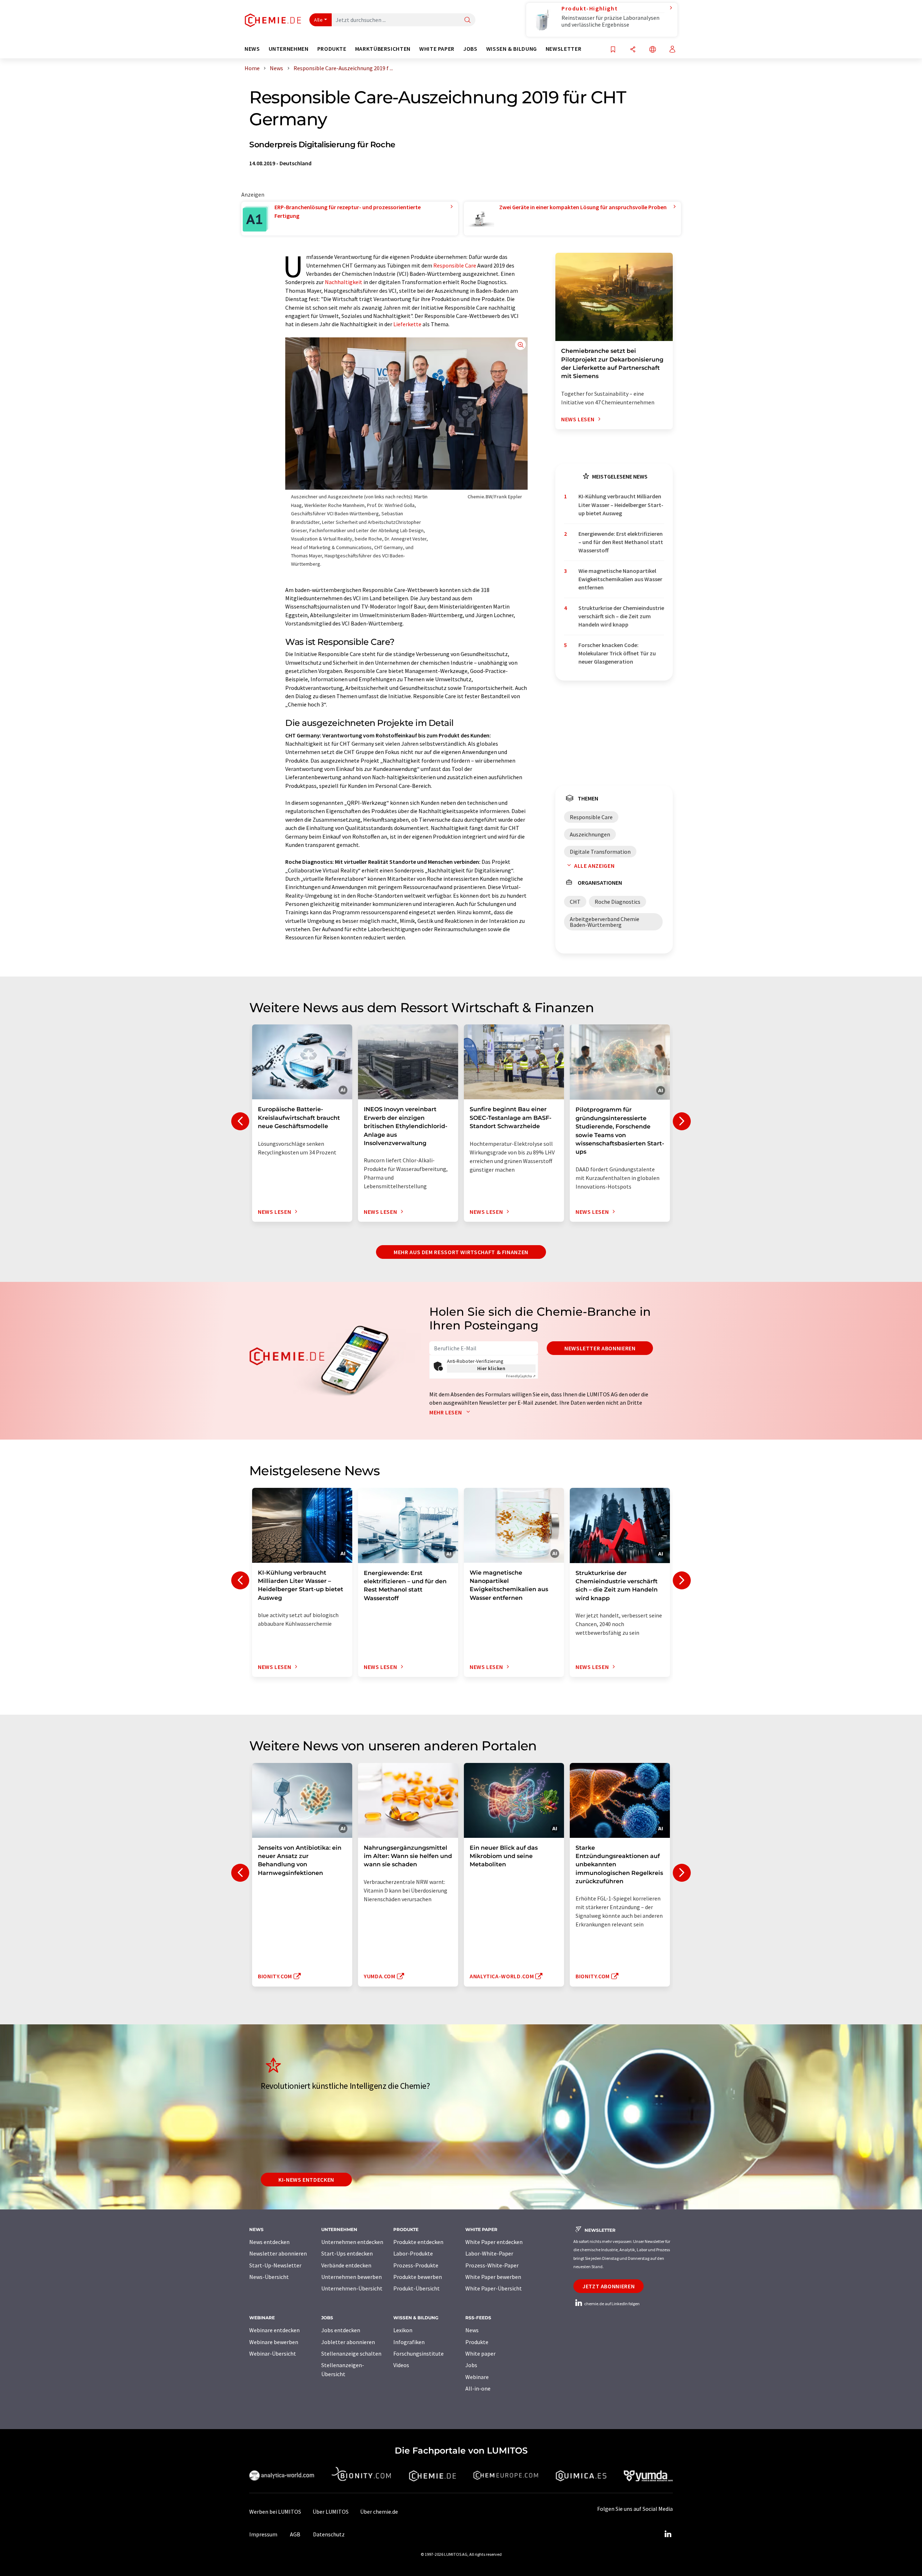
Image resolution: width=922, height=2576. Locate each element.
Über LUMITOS (331, 2512)
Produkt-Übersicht (417, 2288)
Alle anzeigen (594, 866)
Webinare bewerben (274, 2342)
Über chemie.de (379, 2512)
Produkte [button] (332, 49)
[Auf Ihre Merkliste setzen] (613, 50)
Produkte (477, 2342)
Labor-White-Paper (489, 2253)
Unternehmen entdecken (352, 2242)
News (472, 2330)
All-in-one (478, 2388)
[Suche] (467, 20)
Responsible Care (455, 265)
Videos (401, 2365)
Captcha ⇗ (521, 1376)
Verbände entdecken (346, 2265)
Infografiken (409, 2342)
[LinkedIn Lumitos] (668, 2534)
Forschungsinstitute (419, 2353)
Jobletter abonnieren (348, 2342)
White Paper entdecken (494, 2242)
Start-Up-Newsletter (275, 2265)
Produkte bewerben (418, 2277)
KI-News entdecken (306, 2180)
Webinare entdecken (274, 2330)
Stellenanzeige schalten (351, 2353)
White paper (480, 2353)
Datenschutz (329, 2534)
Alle (318, 20)
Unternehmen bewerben (352, 2277)
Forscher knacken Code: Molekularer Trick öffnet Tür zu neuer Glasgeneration (617, 653)
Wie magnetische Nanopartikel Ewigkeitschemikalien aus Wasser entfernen (620, 579)
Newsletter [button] (563, 49)
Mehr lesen (446, 1412)
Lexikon (403, 2330)
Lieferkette (407, 324)
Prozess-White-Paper (492, 2265)
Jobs (471, 2365)
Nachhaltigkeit (344, 282)
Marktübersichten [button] (383, 49)
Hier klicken (491, 1368)
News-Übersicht (269, 2277)
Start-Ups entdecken (347, 2253)
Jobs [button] (470, 49)
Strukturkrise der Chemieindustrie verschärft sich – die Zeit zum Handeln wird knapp (621, 616)
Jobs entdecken (341, 2330)
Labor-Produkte (413, 2253)
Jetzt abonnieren (608, 2286)
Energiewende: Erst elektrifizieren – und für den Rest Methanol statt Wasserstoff (621, 542)
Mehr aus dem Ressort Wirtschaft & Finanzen (461, 1252)
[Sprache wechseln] (653, 50)
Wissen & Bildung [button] (512, 49)
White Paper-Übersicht (494, 2288)
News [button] (252, 49)
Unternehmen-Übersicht (352, 2288)
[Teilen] (633, 50)
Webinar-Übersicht (273, 2353)
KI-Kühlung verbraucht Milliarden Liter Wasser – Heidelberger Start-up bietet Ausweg (621, 505)
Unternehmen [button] (289, 49)
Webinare (477, 2377)
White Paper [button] (437, 49)
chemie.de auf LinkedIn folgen (612, 2304)
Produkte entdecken (418, 2242)
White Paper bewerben (493, 2277)
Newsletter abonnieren (600, 1348)
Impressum (263, 2534)
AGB (295, 2534)
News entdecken (269, 2242)
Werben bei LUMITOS (275, 2512)
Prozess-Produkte (416, 2265)
